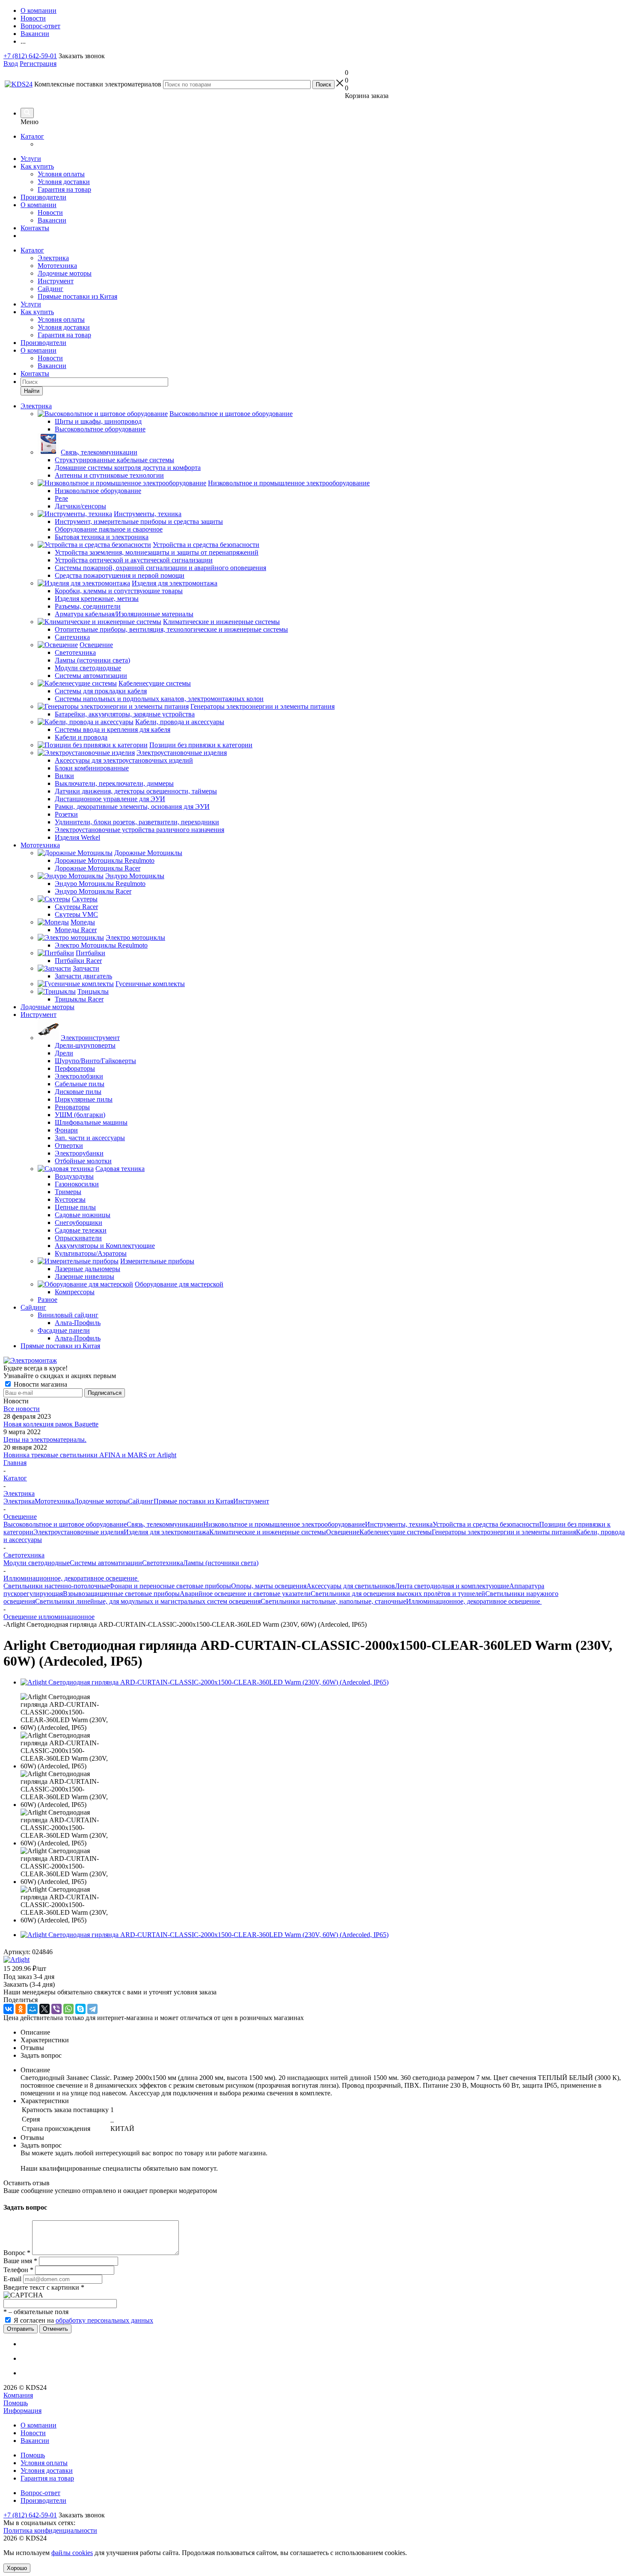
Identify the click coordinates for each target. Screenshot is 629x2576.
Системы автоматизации (106, 1563)
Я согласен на (83, 2320)
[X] (45, 2009)
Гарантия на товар (64, 189)
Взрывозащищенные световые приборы (121, 1594)
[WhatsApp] (68, 2009)
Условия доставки (64, 182)
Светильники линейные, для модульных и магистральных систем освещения (148, 1601)
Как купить (37, 166)
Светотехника (163, 1563)
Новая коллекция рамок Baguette (51, 1424)
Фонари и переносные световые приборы (170, 1586)
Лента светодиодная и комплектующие (452, 1586)
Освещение (343, 1532)
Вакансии (52, 220)
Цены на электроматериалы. (45, 1440)
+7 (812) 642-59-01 (30, 56)
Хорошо (17, 2568)
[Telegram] (92, 2009)
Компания (18, 2395)
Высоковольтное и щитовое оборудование (65, 1524)
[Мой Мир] (33, 2009)
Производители (43, 197)
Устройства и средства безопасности (486, 1524)
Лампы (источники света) (221, 1563)
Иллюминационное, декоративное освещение (474, 1601)
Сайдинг (50, 289)
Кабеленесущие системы (396, 1532)
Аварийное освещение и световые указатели (245, 1594)
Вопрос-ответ (40, 2493)
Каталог (32, 136)
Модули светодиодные (37, 1563)
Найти (32, 391)
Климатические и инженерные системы (268, 1532)
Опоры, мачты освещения (269, 1586)
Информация (22, 2411)
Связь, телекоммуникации (165, 1524)
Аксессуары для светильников (351, 1586)
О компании (39, 205)
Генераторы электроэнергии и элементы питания (504, 1532)
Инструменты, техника (399, 1524)
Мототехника (57, 266)
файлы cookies (72, 2553)
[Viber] (56, 2009)
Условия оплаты (61, 174)
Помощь (16, 2403)
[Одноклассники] (21, 2009)
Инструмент (56, 281)
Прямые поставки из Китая (77, 296)
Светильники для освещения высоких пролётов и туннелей (398, 1594)
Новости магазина (40, 1384)
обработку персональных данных (104, 2320)
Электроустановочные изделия (79, 1532)
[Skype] (80, 2009)
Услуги (31, 159)
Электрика (53, 258)
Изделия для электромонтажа (166, 1532)
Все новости (22, 1409)
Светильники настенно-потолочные (56, 1586)
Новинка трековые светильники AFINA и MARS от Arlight (90, 1455)
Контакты (35, 228)
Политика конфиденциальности (50, 2530)
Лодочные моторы (65, 273)
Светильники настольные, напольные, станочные (333, 1601)
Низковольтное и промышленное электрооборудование (284, 1524)
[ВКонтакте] (9, 2009)
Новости (50, 212)
